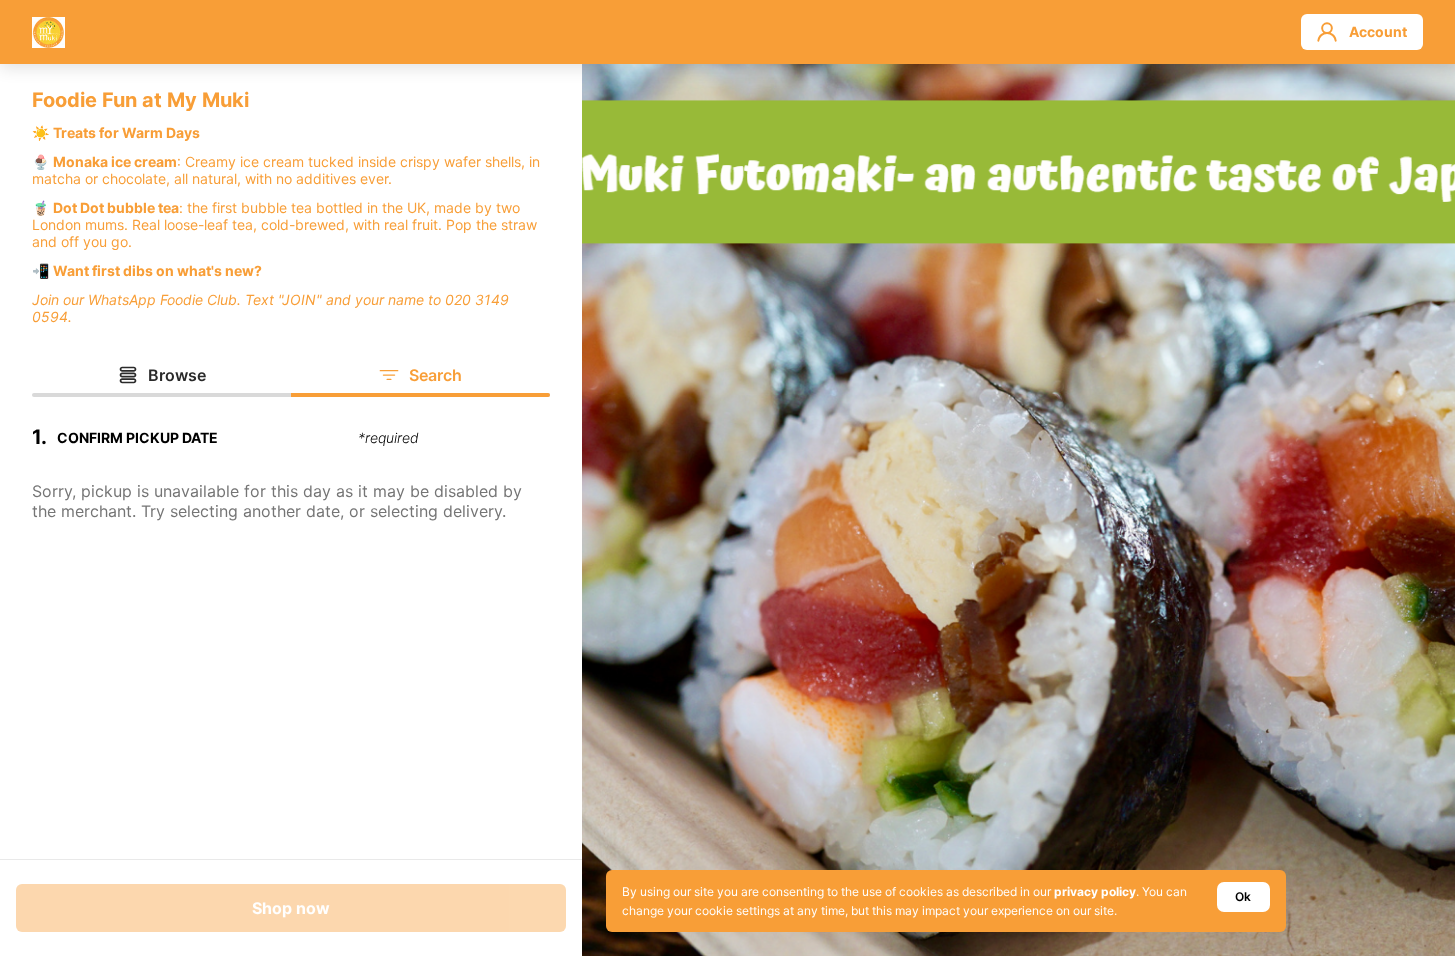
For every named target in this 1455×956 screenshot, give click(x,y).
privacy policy (1095, 891)
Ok (1243, 896)
